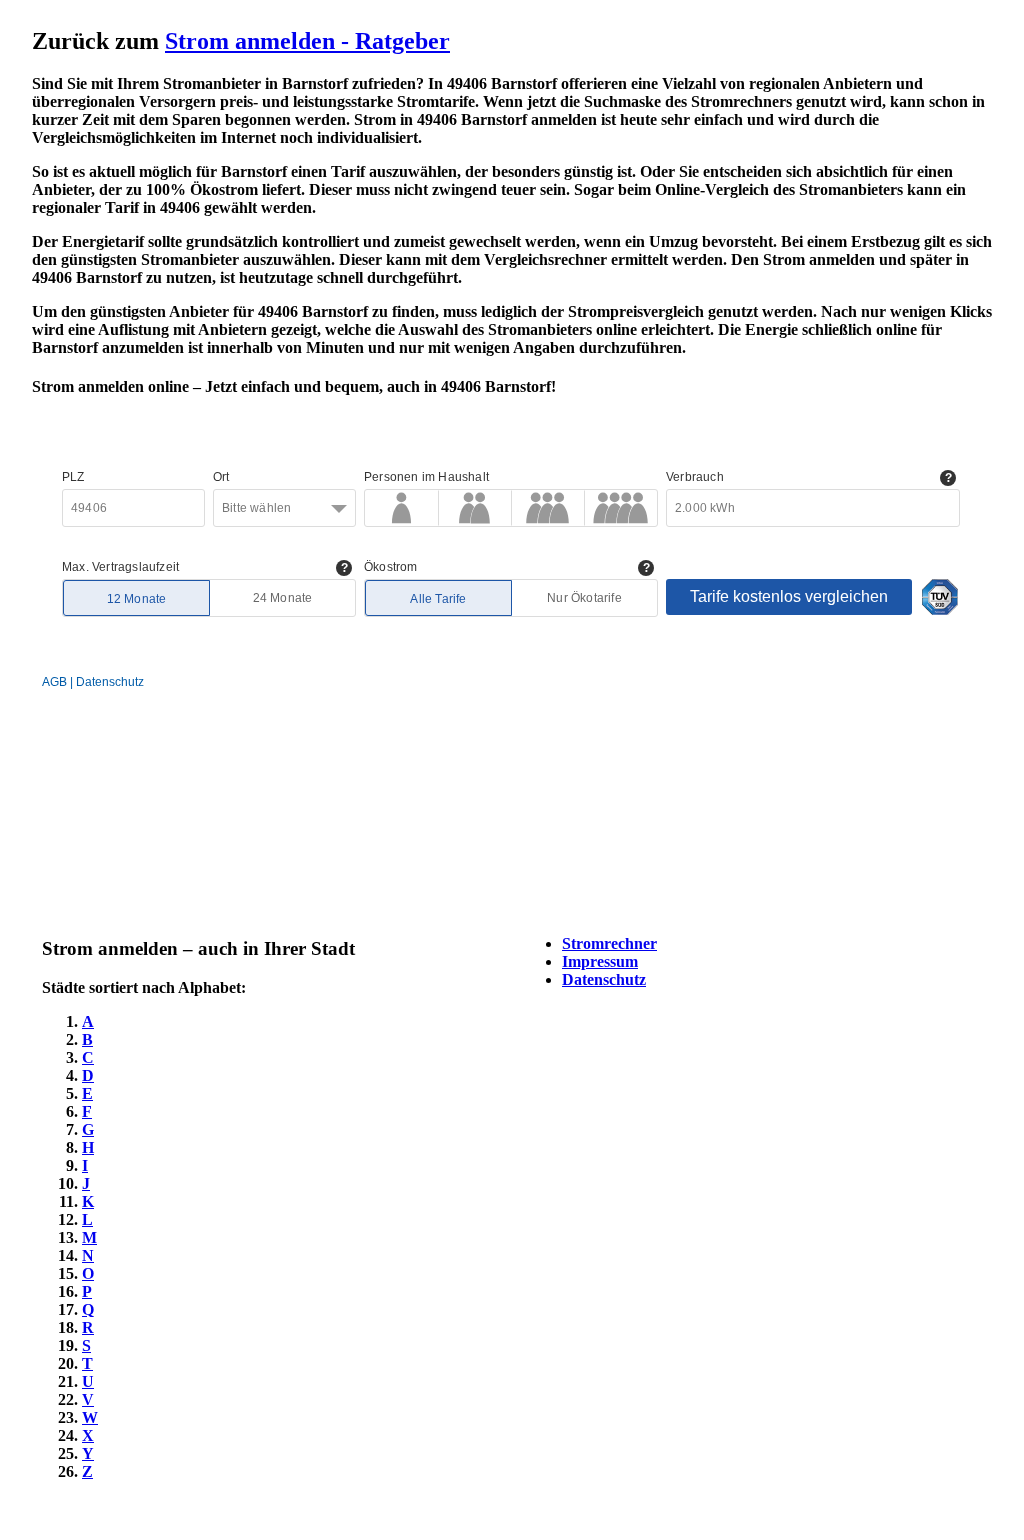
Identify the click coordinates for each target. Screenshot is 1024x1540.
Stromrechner (609, 943)
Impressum (600, 961)
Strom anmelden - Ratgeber (307, 41)
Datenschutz (604, 979)
